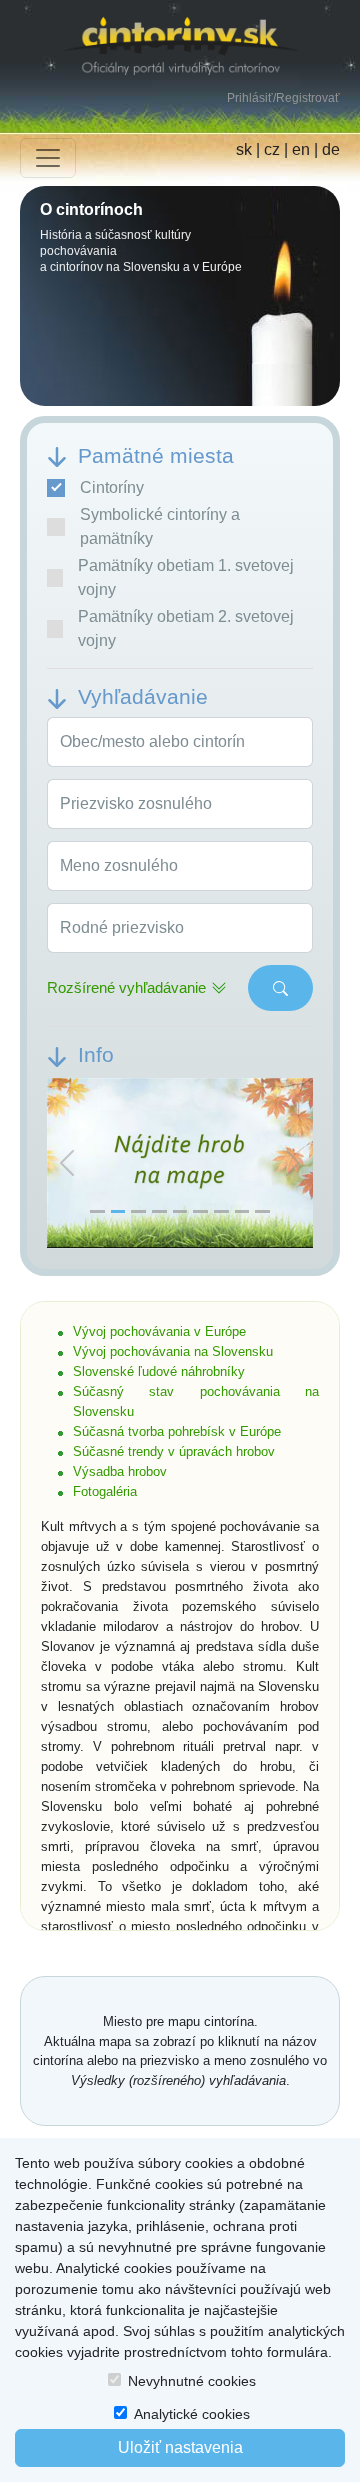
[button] (67, 1164)
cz (272, 149)
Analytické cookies (192, 2414)
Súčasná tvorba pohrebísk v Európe (177, 1431)
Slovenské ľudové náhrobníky (159, 1371)
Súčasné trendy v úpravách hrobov (174, 1451)
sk (244, 149)
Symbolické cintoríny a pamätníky (160, 526)
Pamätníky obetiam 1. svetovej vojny (186, 577)
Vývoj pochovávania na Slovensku (173, 1351)
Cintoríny (112, 487)
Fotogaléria (105, 1491)
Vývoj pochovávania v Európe (159, 1331)
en (301, 149)
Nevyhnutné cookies (192, 2381)
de (331, 149)
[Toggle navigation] (48, 158)
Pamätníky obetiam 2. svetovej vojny (186, 628)
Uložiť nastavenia (180, 2447)
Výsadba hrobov (120, 1471)
